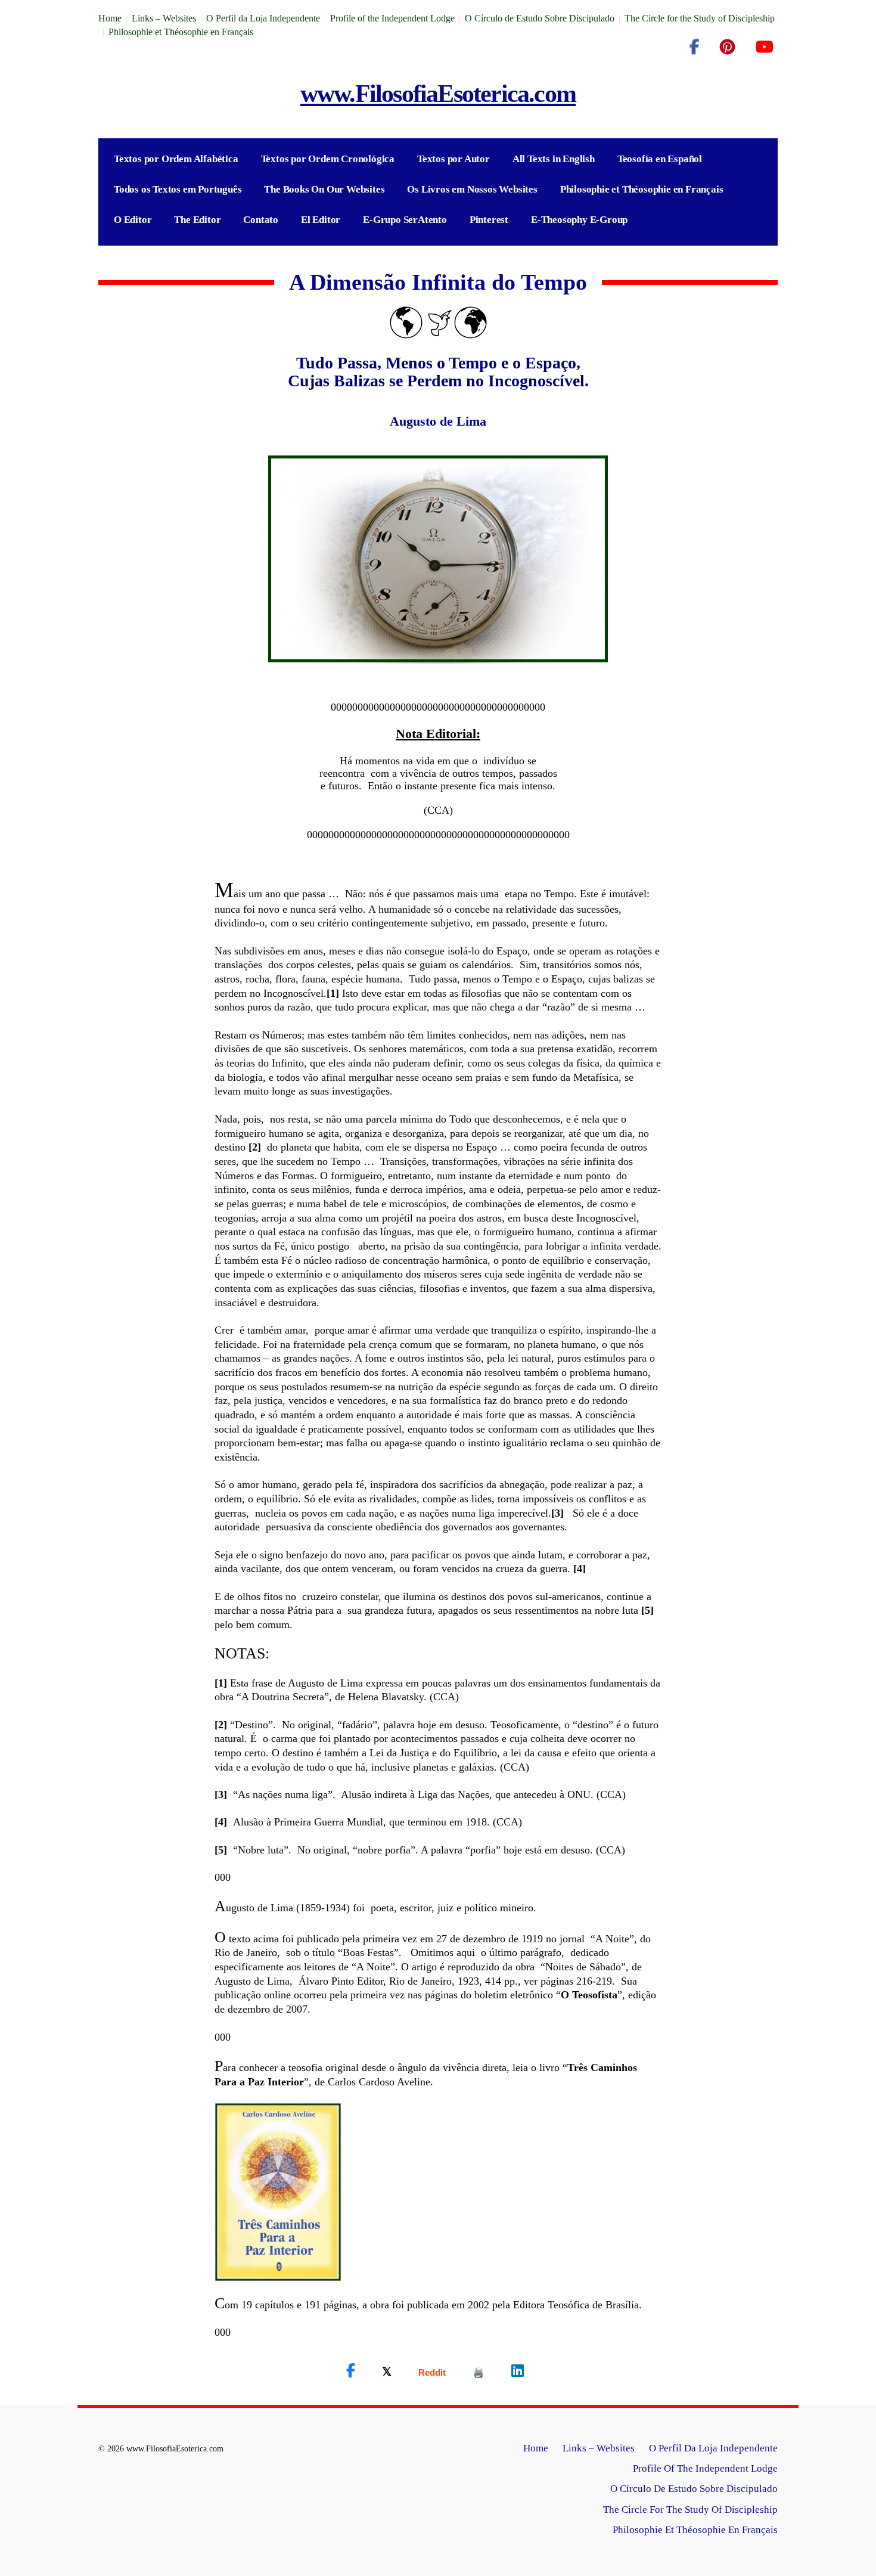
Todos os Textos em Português (178, 189)
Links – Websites (164, 18)
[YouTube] (764, 47)
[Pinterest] (727, 47)
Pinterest (489, 220)
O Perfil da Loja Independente (263, 18)
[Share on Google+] (432, 2372)
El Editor (321, 220)
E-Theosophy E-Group (579, 220)
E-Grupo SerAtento (405, 220)
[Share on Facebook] (351, 2371)
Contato (261, 220)
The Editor (197, 220)
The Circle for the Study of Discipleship (700, 18)
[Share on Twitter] (387, 2371)
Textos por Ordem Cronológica (328, 159)
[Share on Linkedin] (518, 2371)
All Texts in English (554, 159)
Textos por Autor (453, 159)
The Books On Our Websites (324, 189)
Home (110, 18)
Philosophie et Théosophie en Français (181, 32)
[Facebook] (694, 47)
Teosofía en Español (660, 159)
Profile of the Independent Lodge (392, 18)
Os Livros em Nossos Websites (472, 189)
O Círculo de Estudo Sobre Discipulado (540, 18)
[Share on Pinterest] (479, 2372)
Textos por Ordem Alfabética (176, 159)
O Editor (133, 220)
